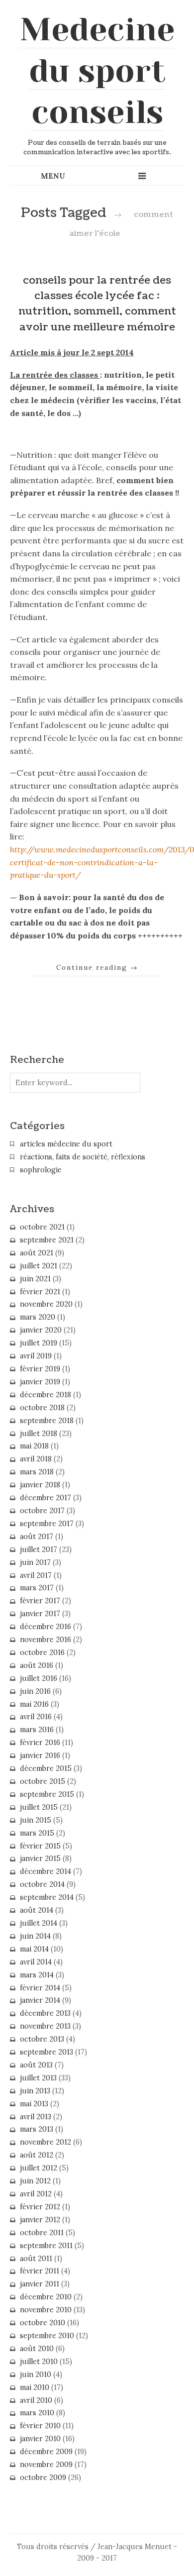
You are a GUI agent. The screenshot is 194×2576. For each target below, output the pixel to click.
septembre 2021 (47, 1240)
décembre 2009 (46, 2452)
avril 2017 (36, 1575)
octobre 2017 (42, 1511)
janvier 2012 (40, 2220)
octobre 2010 (43, 2323)
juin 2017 (35, 1562)
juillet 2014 (39, 1923)
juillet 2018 (39, 1434)
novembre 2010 (46, 2310)
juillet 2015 (39, 1807)
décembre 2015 (46, 1768)
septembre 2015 (47, 1794)
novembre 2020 (46, 1304)
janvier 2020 (41, 1330)
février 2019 (40, 1369)
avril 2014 (36, 1962)
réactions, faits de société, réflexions (83, 1157)
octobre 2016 (42, 1652)
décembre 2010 (46, 2297)
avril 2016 (36, 1717)
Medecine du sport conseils (97, 71)
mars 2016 (37, 1730)
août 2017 (37, 1537)
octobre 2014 (42, 1884)
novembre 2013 (45, 2026)
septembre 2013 (47, 2052)
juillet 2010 (39, 2362)
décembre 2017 (46, 1498)
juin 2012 (35, 2181)
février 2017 (40, 1601)
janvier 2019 (40, 1382)
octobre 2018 (42, 1408)
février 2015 (40, 1846)
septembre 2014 (47, 1897)
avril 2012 (36, 2194)
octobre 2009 (43, 2477)
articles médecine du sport (66, 1144)
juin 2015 (36, 1820)
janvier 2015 (40, 1858)
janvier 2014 (40, 2000)
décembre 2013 (45, 2013)
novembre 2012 (46, 2142)
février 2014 (40, 1988)
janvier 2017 (40, 1614)
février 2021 (40, 1292)
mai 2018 (34, 1446)
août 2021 (37, 1253)
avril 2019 (36, 1356)
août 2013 (36, 2065)
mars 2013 (37, 2129)
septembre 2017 (47, 1524)
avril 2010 (36, 2400)
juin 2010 (36, 2374)
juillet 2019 (39, 1343)
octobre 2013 (42, 2039)
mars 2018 (37, 1472)
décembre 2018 (46, 1395)
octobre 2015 (43, 1781)
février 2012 (40, 2207)
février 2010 (40, 2426)
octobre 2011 (42, 2233)
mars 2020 (38, 1317)
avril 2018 (36, 1459)
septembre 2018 (47, 1421)
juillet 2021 (39, 1266)
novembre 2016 (46, 1640)
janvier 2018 (40, 1485)
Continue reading (97, 967)
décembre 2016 (46, 1627)
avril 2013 (36, 2117)
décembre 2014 (46, 1871)
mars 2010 (37, 2413)
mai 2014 (34, 1949)
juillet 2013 (38, 2078)
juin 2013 (35, 2091)
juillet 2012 (39, 2168)
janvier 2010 (40, 2439)
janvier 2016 (40, 1755)
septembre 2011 (46, 2246)
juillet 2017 (39, 1549)
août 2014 (37, 1910)
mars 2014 (37, 1975)
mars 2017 (37, 1588)
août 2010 (37, 2349)
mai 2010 (35, 2387)
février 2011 (40, 2271)
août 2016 (37, 1665)
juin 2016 (35, 1691)
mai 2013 (34, 2104)
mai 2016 (34, 1704)
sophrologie (41, 1170)
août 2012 (37, 2155)
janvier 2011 (40, 2284)
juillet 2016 (39, 1678)
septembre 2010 (47, 2336)
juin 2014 (35, 1936)
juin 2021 (35, 1279)
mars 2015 (37, 1833)
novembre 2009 (46, 2465)
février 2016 (40, 1743)
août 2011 (36, 2259)
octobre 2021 (42, 1227)
